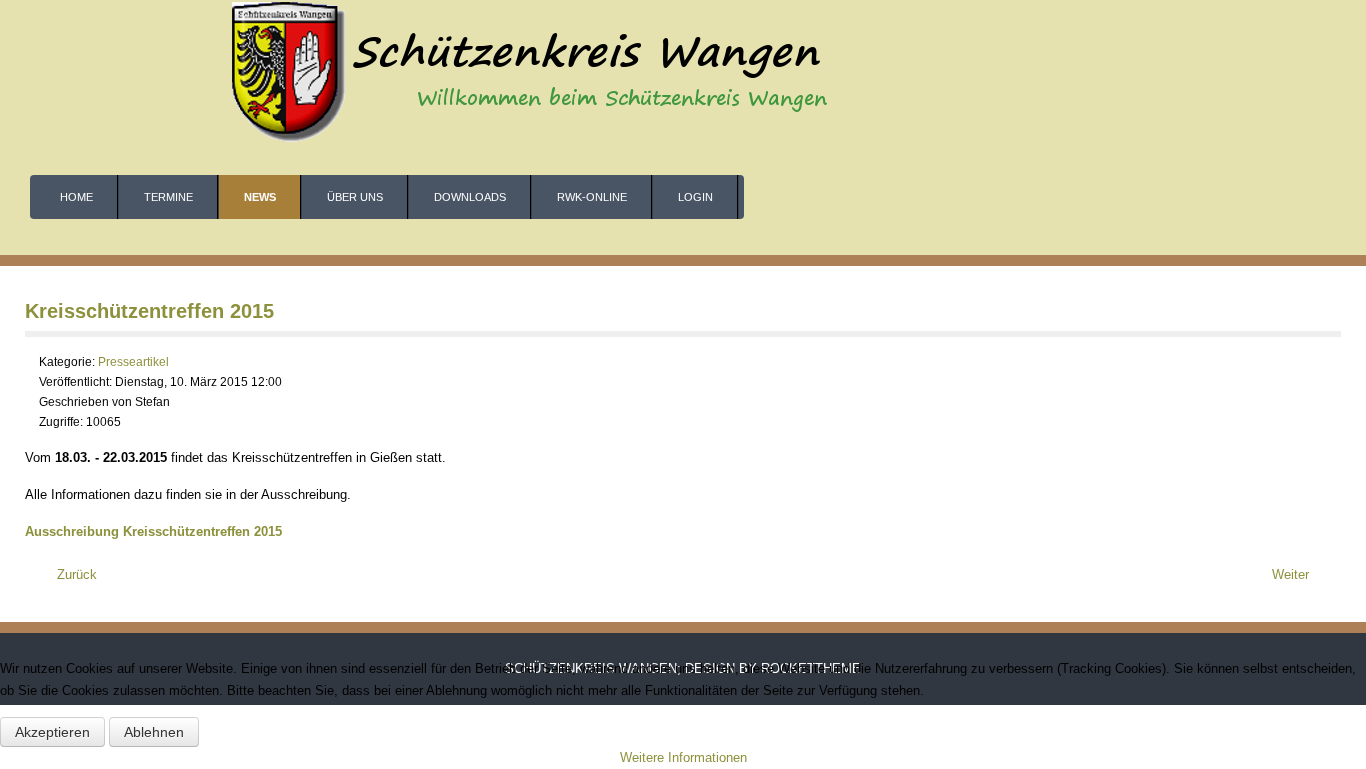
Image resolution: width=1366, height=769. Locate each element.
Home (76, 197)
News (260, 197)
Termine (168, 197)
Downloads (470, 197)
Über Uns (355, 197)
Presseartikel (133, 362)
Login (695, 197)
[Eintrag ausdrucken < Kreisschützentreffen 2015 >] (1336, 363)
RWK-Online (592, 197)
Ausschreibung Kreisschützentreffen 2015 (153, 531)
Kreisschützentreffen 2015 (149, 311)
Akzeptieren (52, 732)
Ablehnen (154, 732)
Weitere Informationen (683, 757)
